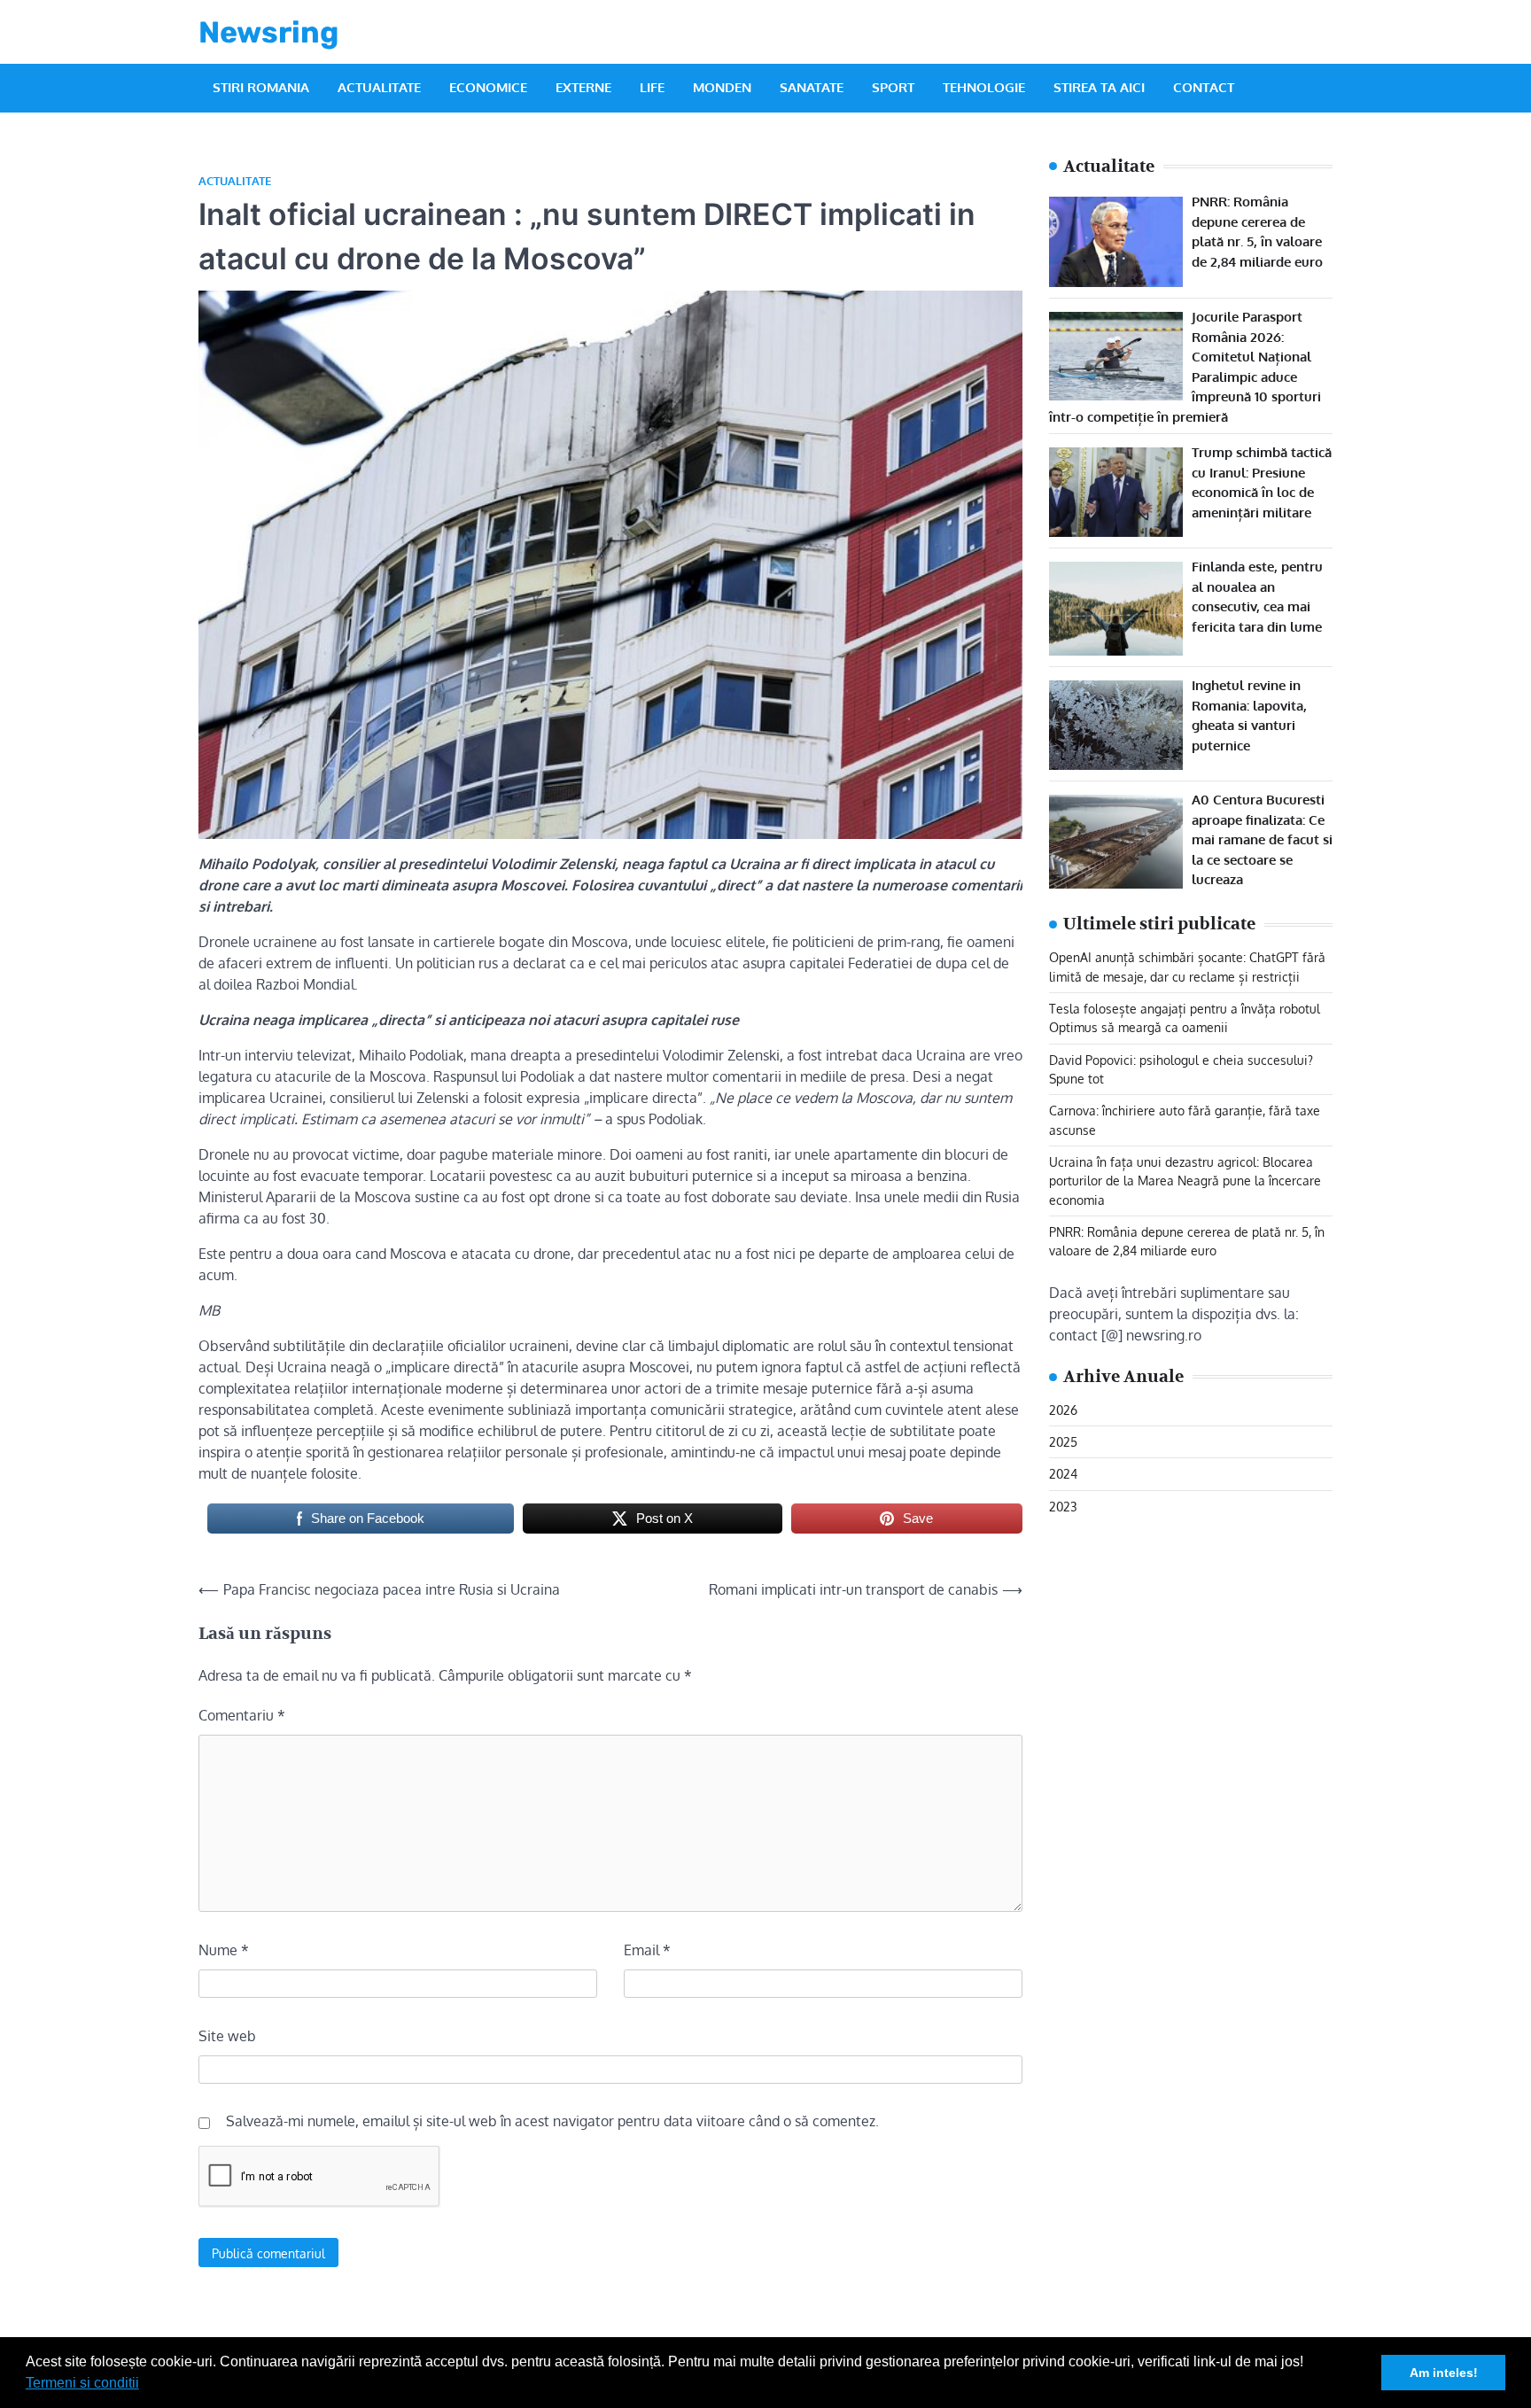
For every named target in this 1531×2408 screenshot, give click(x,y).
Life (652, 87)
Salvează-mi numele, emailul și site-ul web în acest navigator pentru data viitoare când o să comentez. (552, 2121)
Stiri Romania (261, 87)
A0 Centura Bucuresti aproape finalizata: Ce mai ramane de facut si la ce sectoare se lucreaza (1262, 839)
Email (647, 1950)
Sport (893, 87)
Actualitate (379, 87)
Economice (488, 87)
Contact (1204, 87)
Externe (583, 87)
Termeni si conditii (82, 2383)
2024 (1063, 1473)
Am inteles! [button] (1444, 2373)
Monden (722, 87)
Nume (224, 1950)
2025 (1063, 1441)
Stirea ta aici (1099, 87)
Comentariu (242, 1715)
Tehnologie (984, 87)
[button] (145, 2385)
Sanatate (812, 87)
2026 (1063, 1410)
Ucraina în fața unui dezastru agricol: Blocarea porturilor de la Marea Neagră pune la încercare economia (1185, 1181)
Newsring (268, 32)
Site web (227, 2036)
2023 (1063, 1506)
